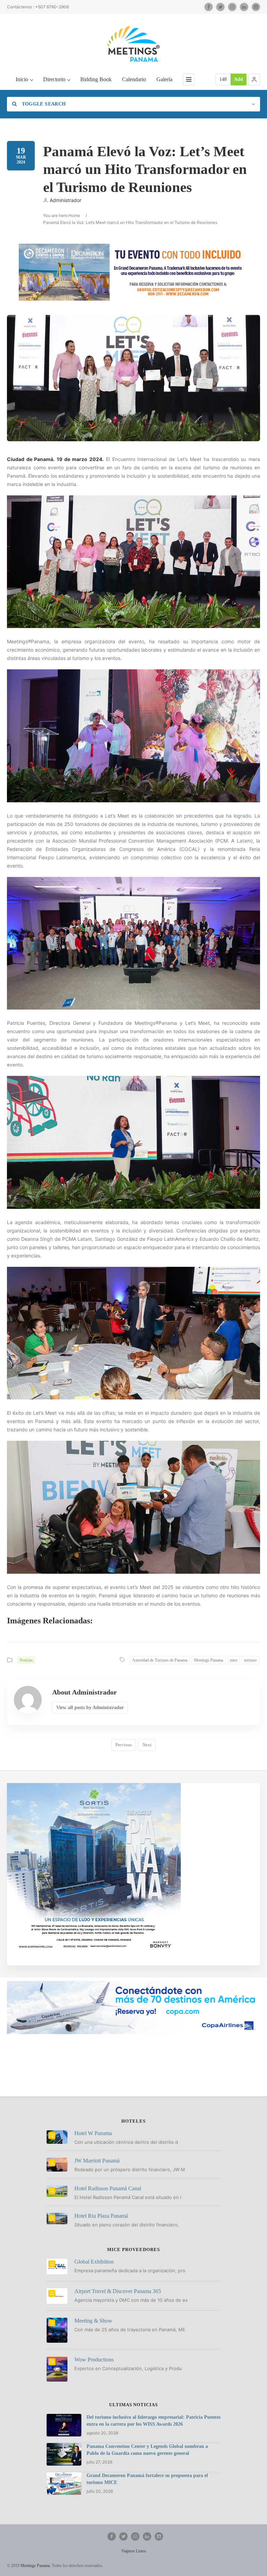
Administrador (66, 200)
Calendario (134, 79)
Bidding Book (96, 79)
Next (147, 1745)
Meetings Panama (209, 1660)
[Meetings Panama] (133, 44)
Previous (124, 1745)
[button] (254, 80)
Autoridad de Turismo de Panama (160, 1660)
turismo (250, 1660)
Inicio (22, 79)
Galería (164, 79)
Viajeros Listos (134, 2551)
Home (74, 215)
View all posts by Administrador (90, 1708)
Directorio (54, 79)
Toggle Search (43, 104)
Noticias (26, 1660)
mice (234, 1660)
